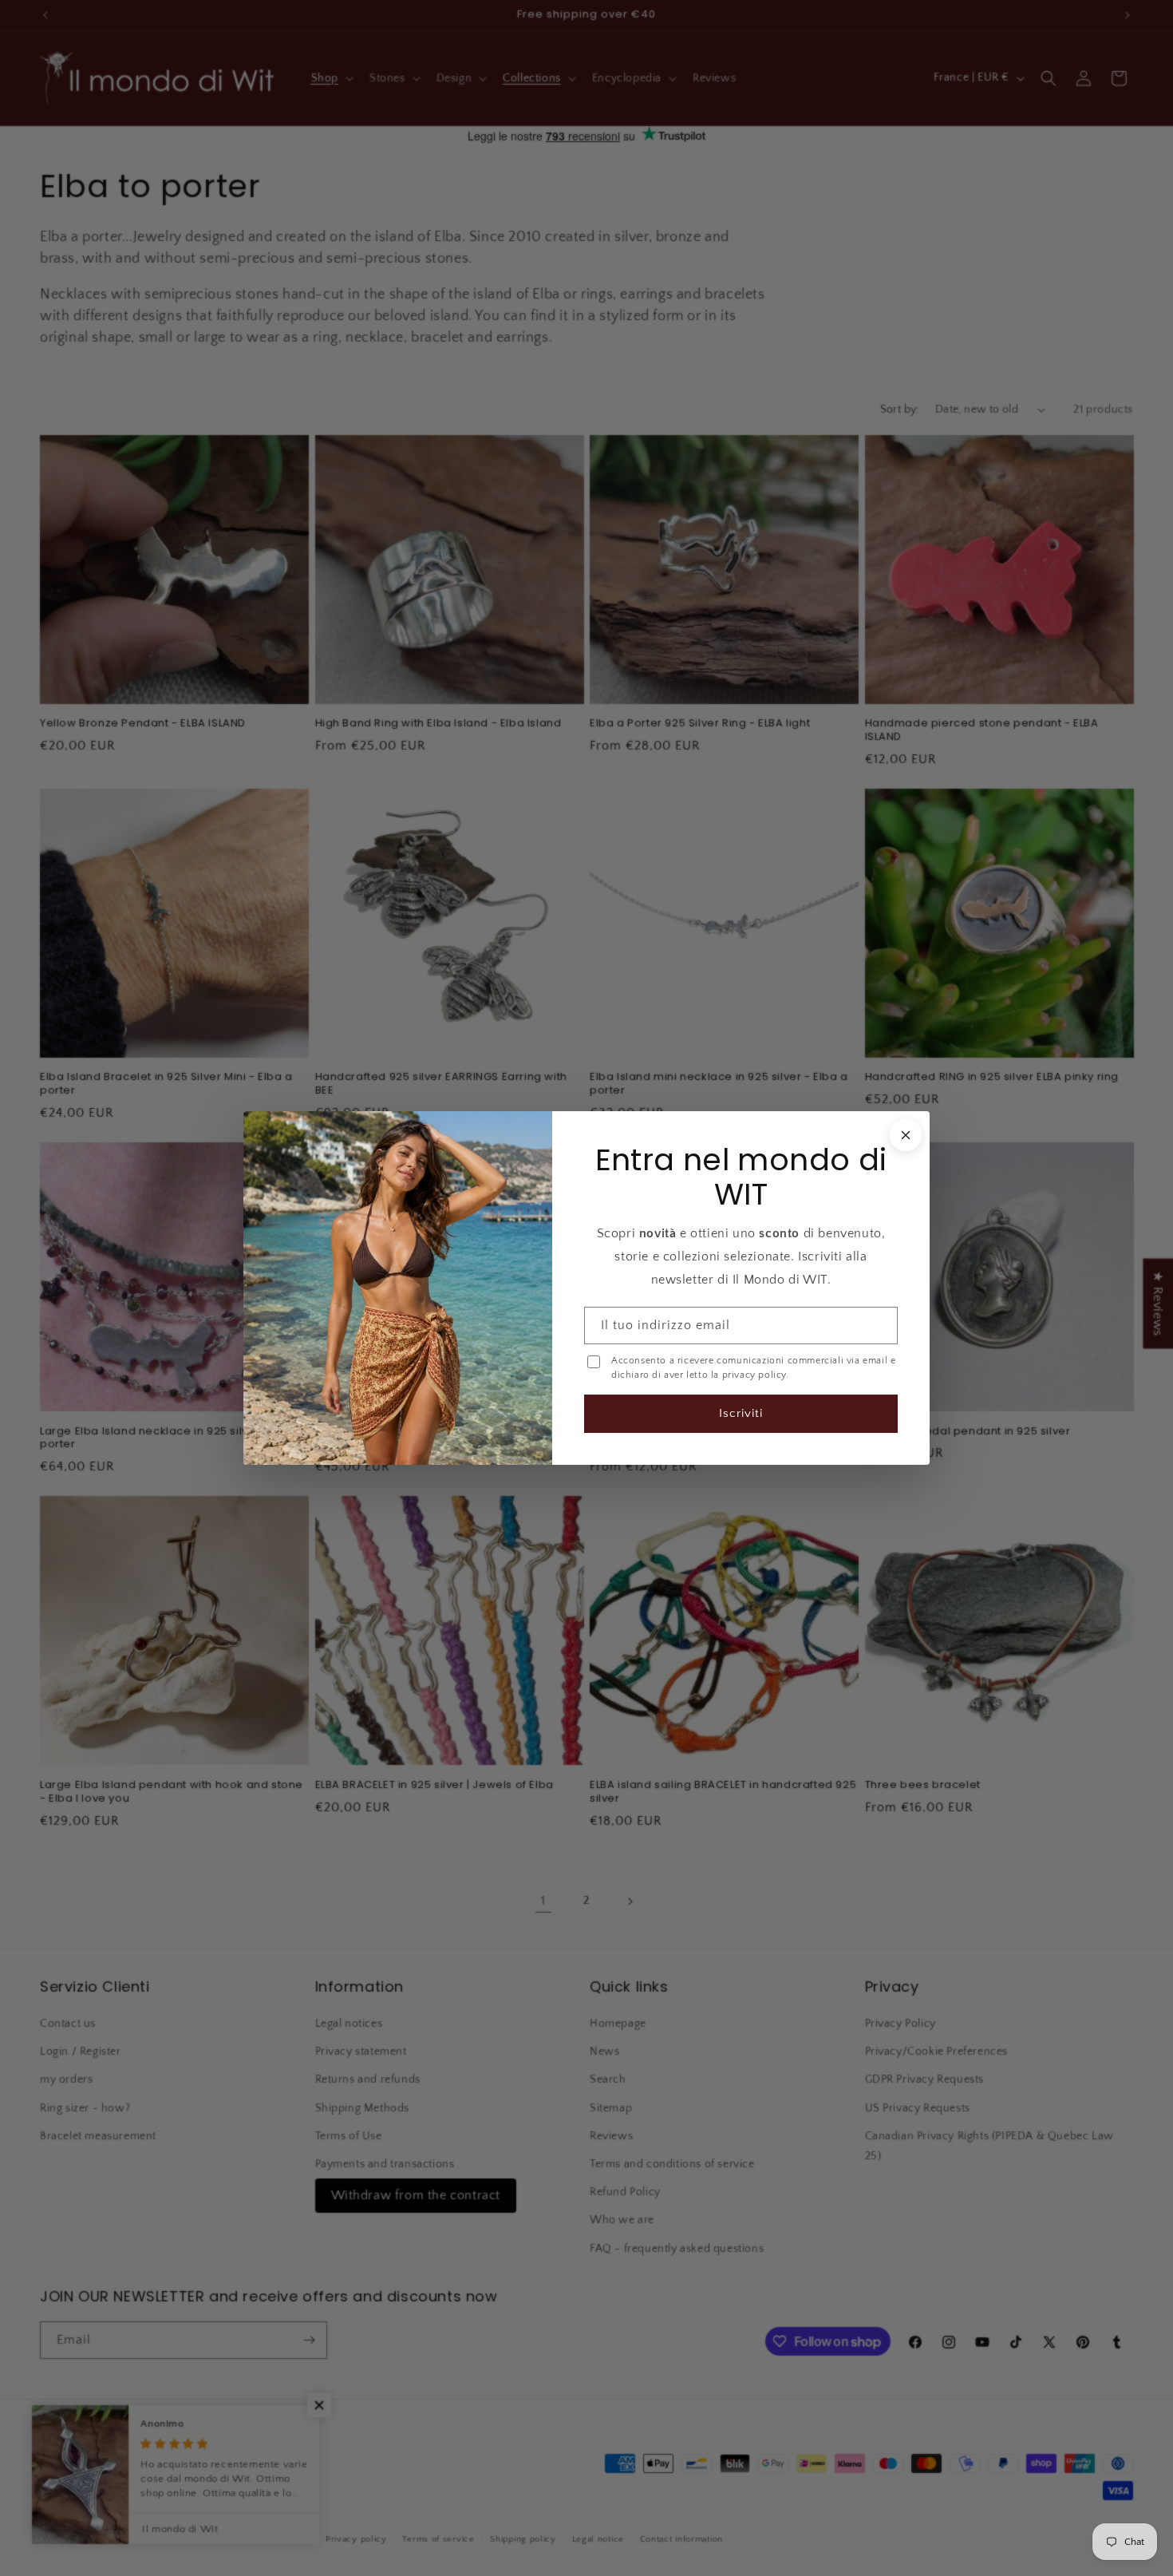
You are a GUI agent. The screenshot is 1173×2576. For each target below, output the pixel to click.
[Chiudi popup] (904, 1136)
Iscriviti (740, 1413)
